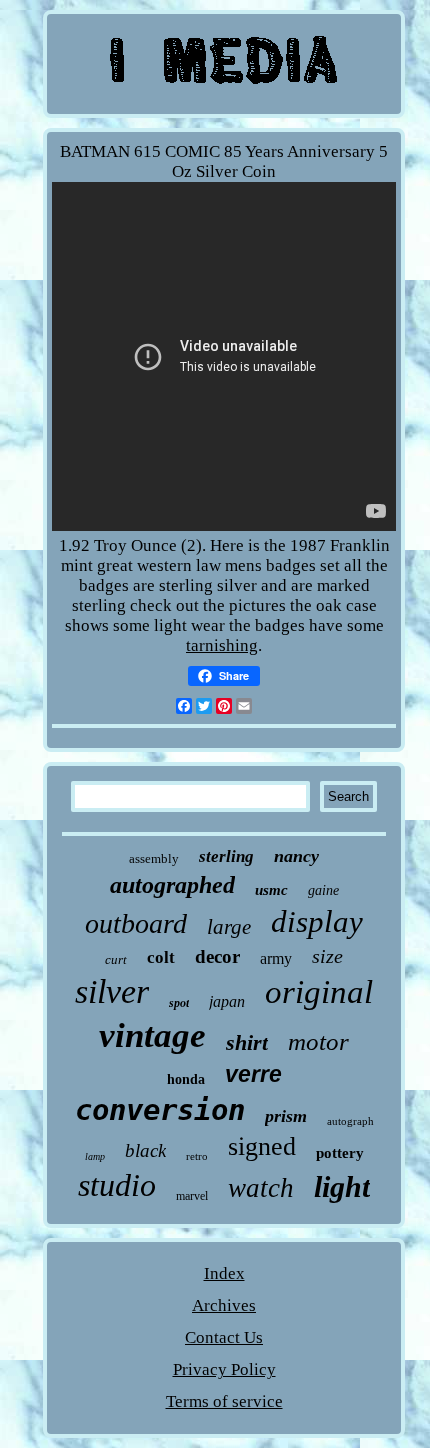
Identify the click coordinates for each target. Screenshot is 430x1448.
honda (186, 1079)
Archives (224, 1305)
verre (253, 1074)
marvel (192, 1196)
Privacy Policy (224, 1369)
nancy (296, 856)
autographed (172, 885)
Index (224, 1273)
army (276, 958)
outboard (136, 923)
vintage (152, 1035)
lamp (95, 1156)
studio (117, 1185)
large (229, 927)
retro (197, 1156)
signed (262, 1146)
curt (116, 959)
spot (179, 1003)
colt (161, 957)
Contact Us (224, 1337)
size (327, 956)
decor (217, 956)
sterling (226, 856)
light (342, 1186)
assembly (154, 858)
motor (318, 1041)
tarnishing (222, 645)
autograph (350, 1121)
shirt (247, 1042)
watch (261, 1188)
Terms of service (224, 1401)
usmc (271, 890)
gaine (323, 890)
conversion (160, 1110)
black (145, 1150)
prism (286, 1116)
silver (112, 991)
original (319, 992)
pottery (340, 1153)
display (317, 921)
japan (227, 1001)
